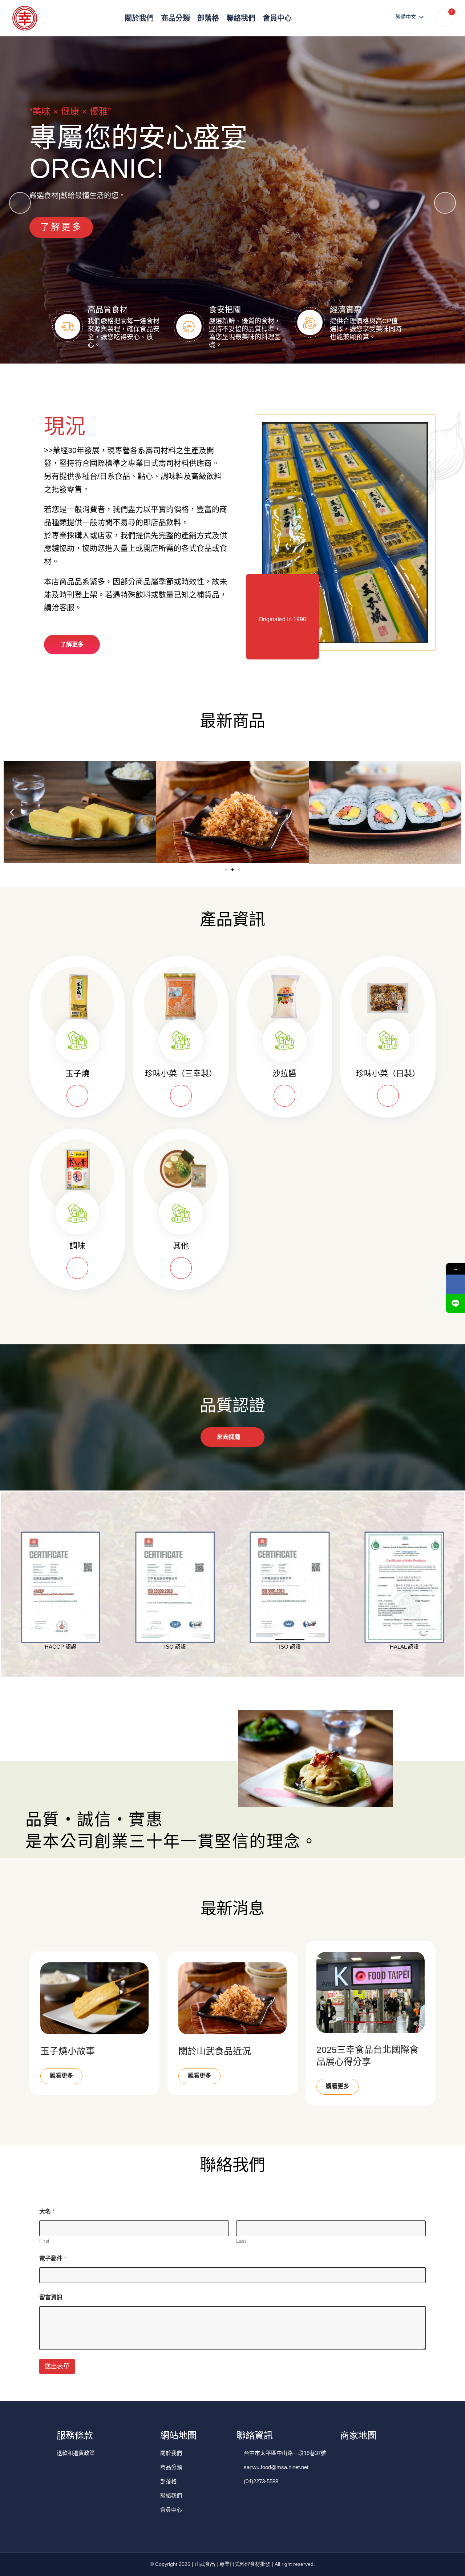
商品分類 (175, 18)
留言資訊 (51, 2297)
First (44, 2241)
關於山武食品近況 (215, 2051)
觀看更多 (61, 2076)
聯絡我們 (241, 18)
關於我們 (139, 18)
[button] (445, 203)
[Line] (455, 1303)
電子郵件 (53, 2258)
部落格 (208, 18)
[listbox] (409, 17)
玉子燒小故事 (68, 2051)
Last (241, 2241)
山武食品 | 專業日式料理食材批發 (232, 2564)
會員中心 (277, 18)
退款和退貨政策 (76, 2453)
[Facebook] (455, 1284)
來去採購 (229, 1437)
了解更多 (61, 227)
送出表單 (57, 2366)
